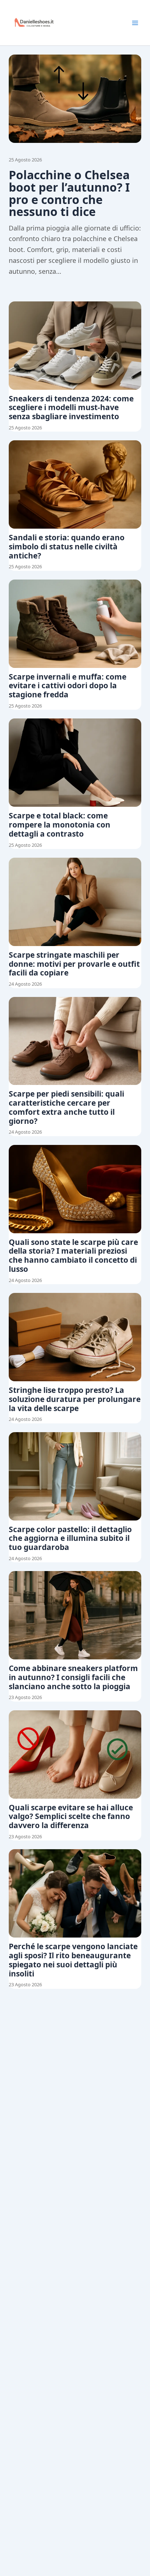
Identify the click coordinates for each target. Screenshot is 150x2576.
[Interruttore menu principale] (135, 23)
